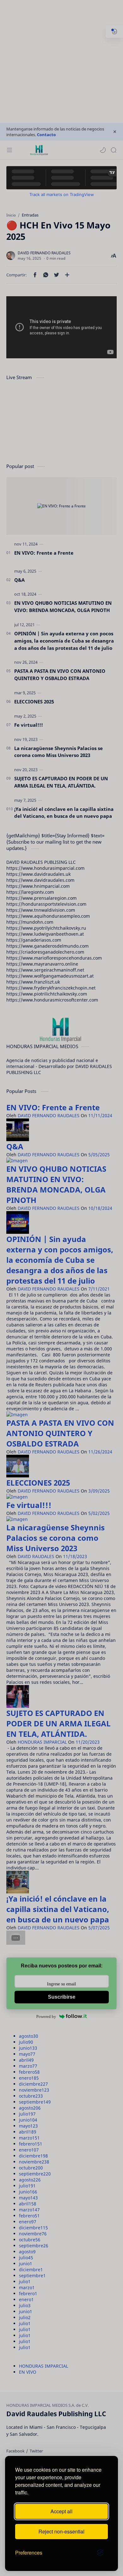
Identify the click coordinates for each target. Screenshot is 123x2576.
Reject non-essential (61, 2531)
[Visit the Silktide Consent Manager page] (100, 2553)
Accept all (61, 2511)
